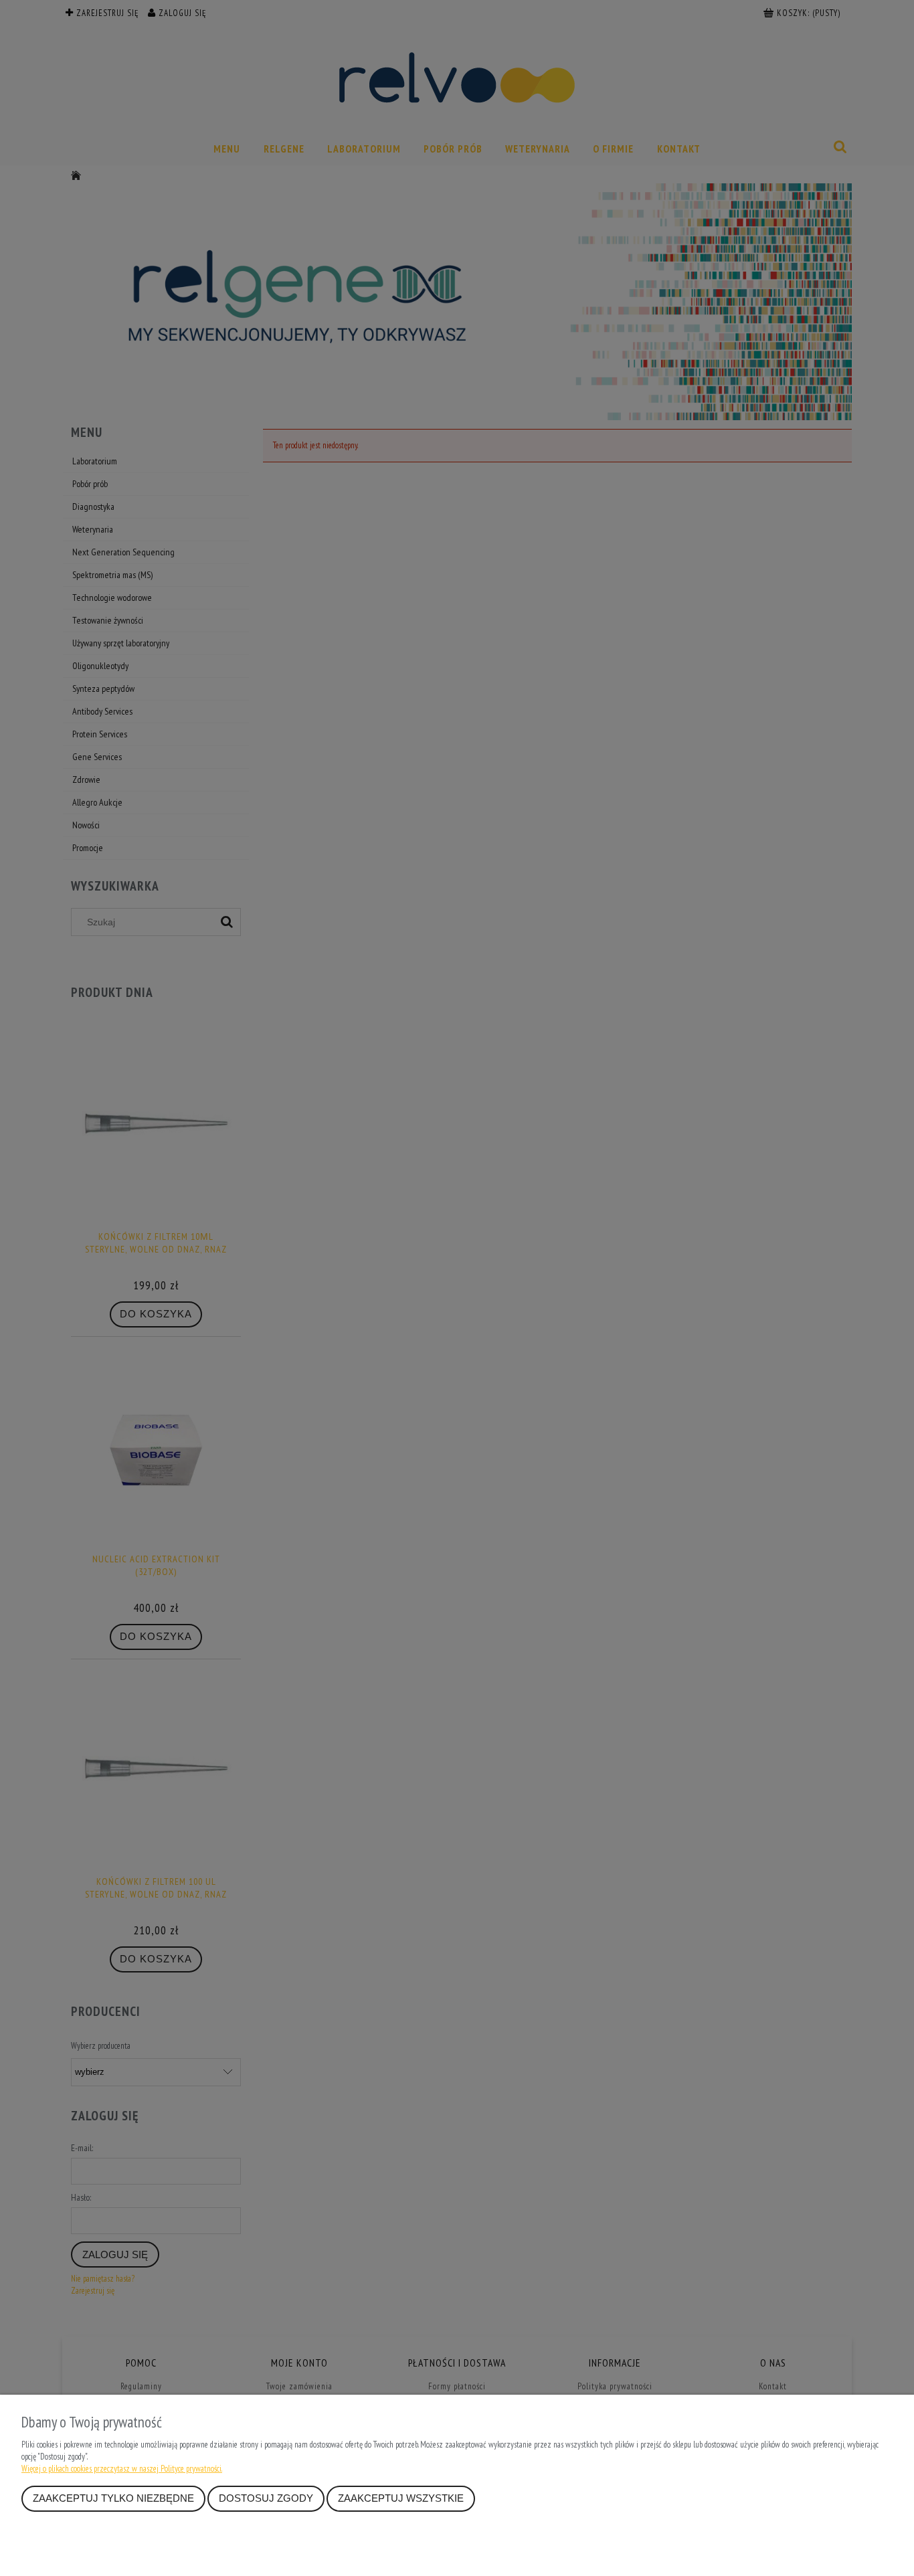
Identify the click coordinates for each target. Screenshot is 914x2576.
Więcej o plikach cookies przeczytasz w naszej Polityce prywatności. (122, 2469)
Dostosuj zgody (266, 2498)
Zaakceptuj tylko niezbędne (113, 2498)
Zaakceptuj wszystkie (401, 2498)
